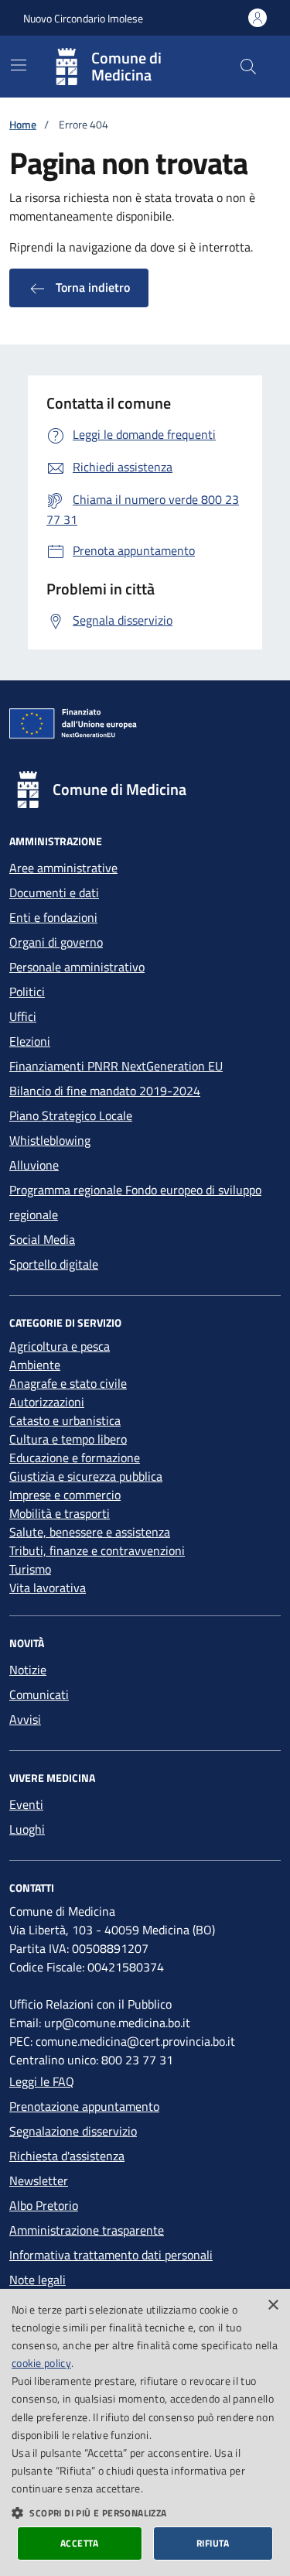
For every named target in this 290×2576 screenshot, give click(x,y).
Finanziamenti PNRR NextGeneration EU (116, 1066)
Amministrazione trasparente (87, 2230)
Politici (27, 992)
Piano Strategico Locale (71, 1115)
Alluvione (34, 1165)
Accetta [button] (80, 2543)
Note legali (38, 2280)
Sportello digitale (54, 1264)
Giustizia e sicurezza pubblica (86, 1476)
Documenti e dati (54, 892)
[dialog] (145, 2432)
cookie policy (41, 2363)
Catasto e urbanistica (65, 1420)
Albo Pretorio (44, 2205)
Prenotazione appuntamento (84, 2106)
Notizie (28, 1670)
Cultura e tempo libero (68, 1439)
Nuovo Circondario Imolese (83, 18)
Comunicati (39, 1694)
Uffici (23, 1016)
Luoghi (27, 1829)
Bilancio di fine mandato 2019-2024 (105, 1091)
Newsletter (39, 2180)
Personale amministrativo (77, 967)
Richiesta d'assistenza (67, 2156)
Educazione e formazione (75, 1458)
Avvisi (25, 1719)
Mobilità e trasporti (60, 1513)
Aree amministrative (63, 868)
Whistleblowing (50, 1140)
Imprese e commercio (65, 1495)
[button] (145, 2513)
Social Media (42, 1239)
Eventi (26, 1804)
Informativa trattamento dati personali (111, 2255)
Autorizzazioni (47, 1402)
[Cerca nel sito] (248, 67)
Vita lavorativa (48, 1588)
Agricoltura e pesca (60, 1346)
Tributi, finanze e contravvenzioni (97, 1550)
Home (23, 124)
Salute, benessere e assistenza (90, 1532)
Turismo (30, 1569)
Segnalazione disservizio (73, 2131)
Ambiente (35, 1365)
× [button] (273, 2305)
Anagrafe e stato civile (68, 1383)
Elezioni (30, 1041)
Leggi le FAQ (42, 2081)
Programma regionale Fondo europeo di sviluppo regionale (135, 1202)
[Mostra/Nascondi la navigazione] (19, 65)
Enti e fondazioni (53, 917)
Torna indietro (91, 287)
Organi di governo (56, 942)
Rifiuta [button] (213, 2543)
